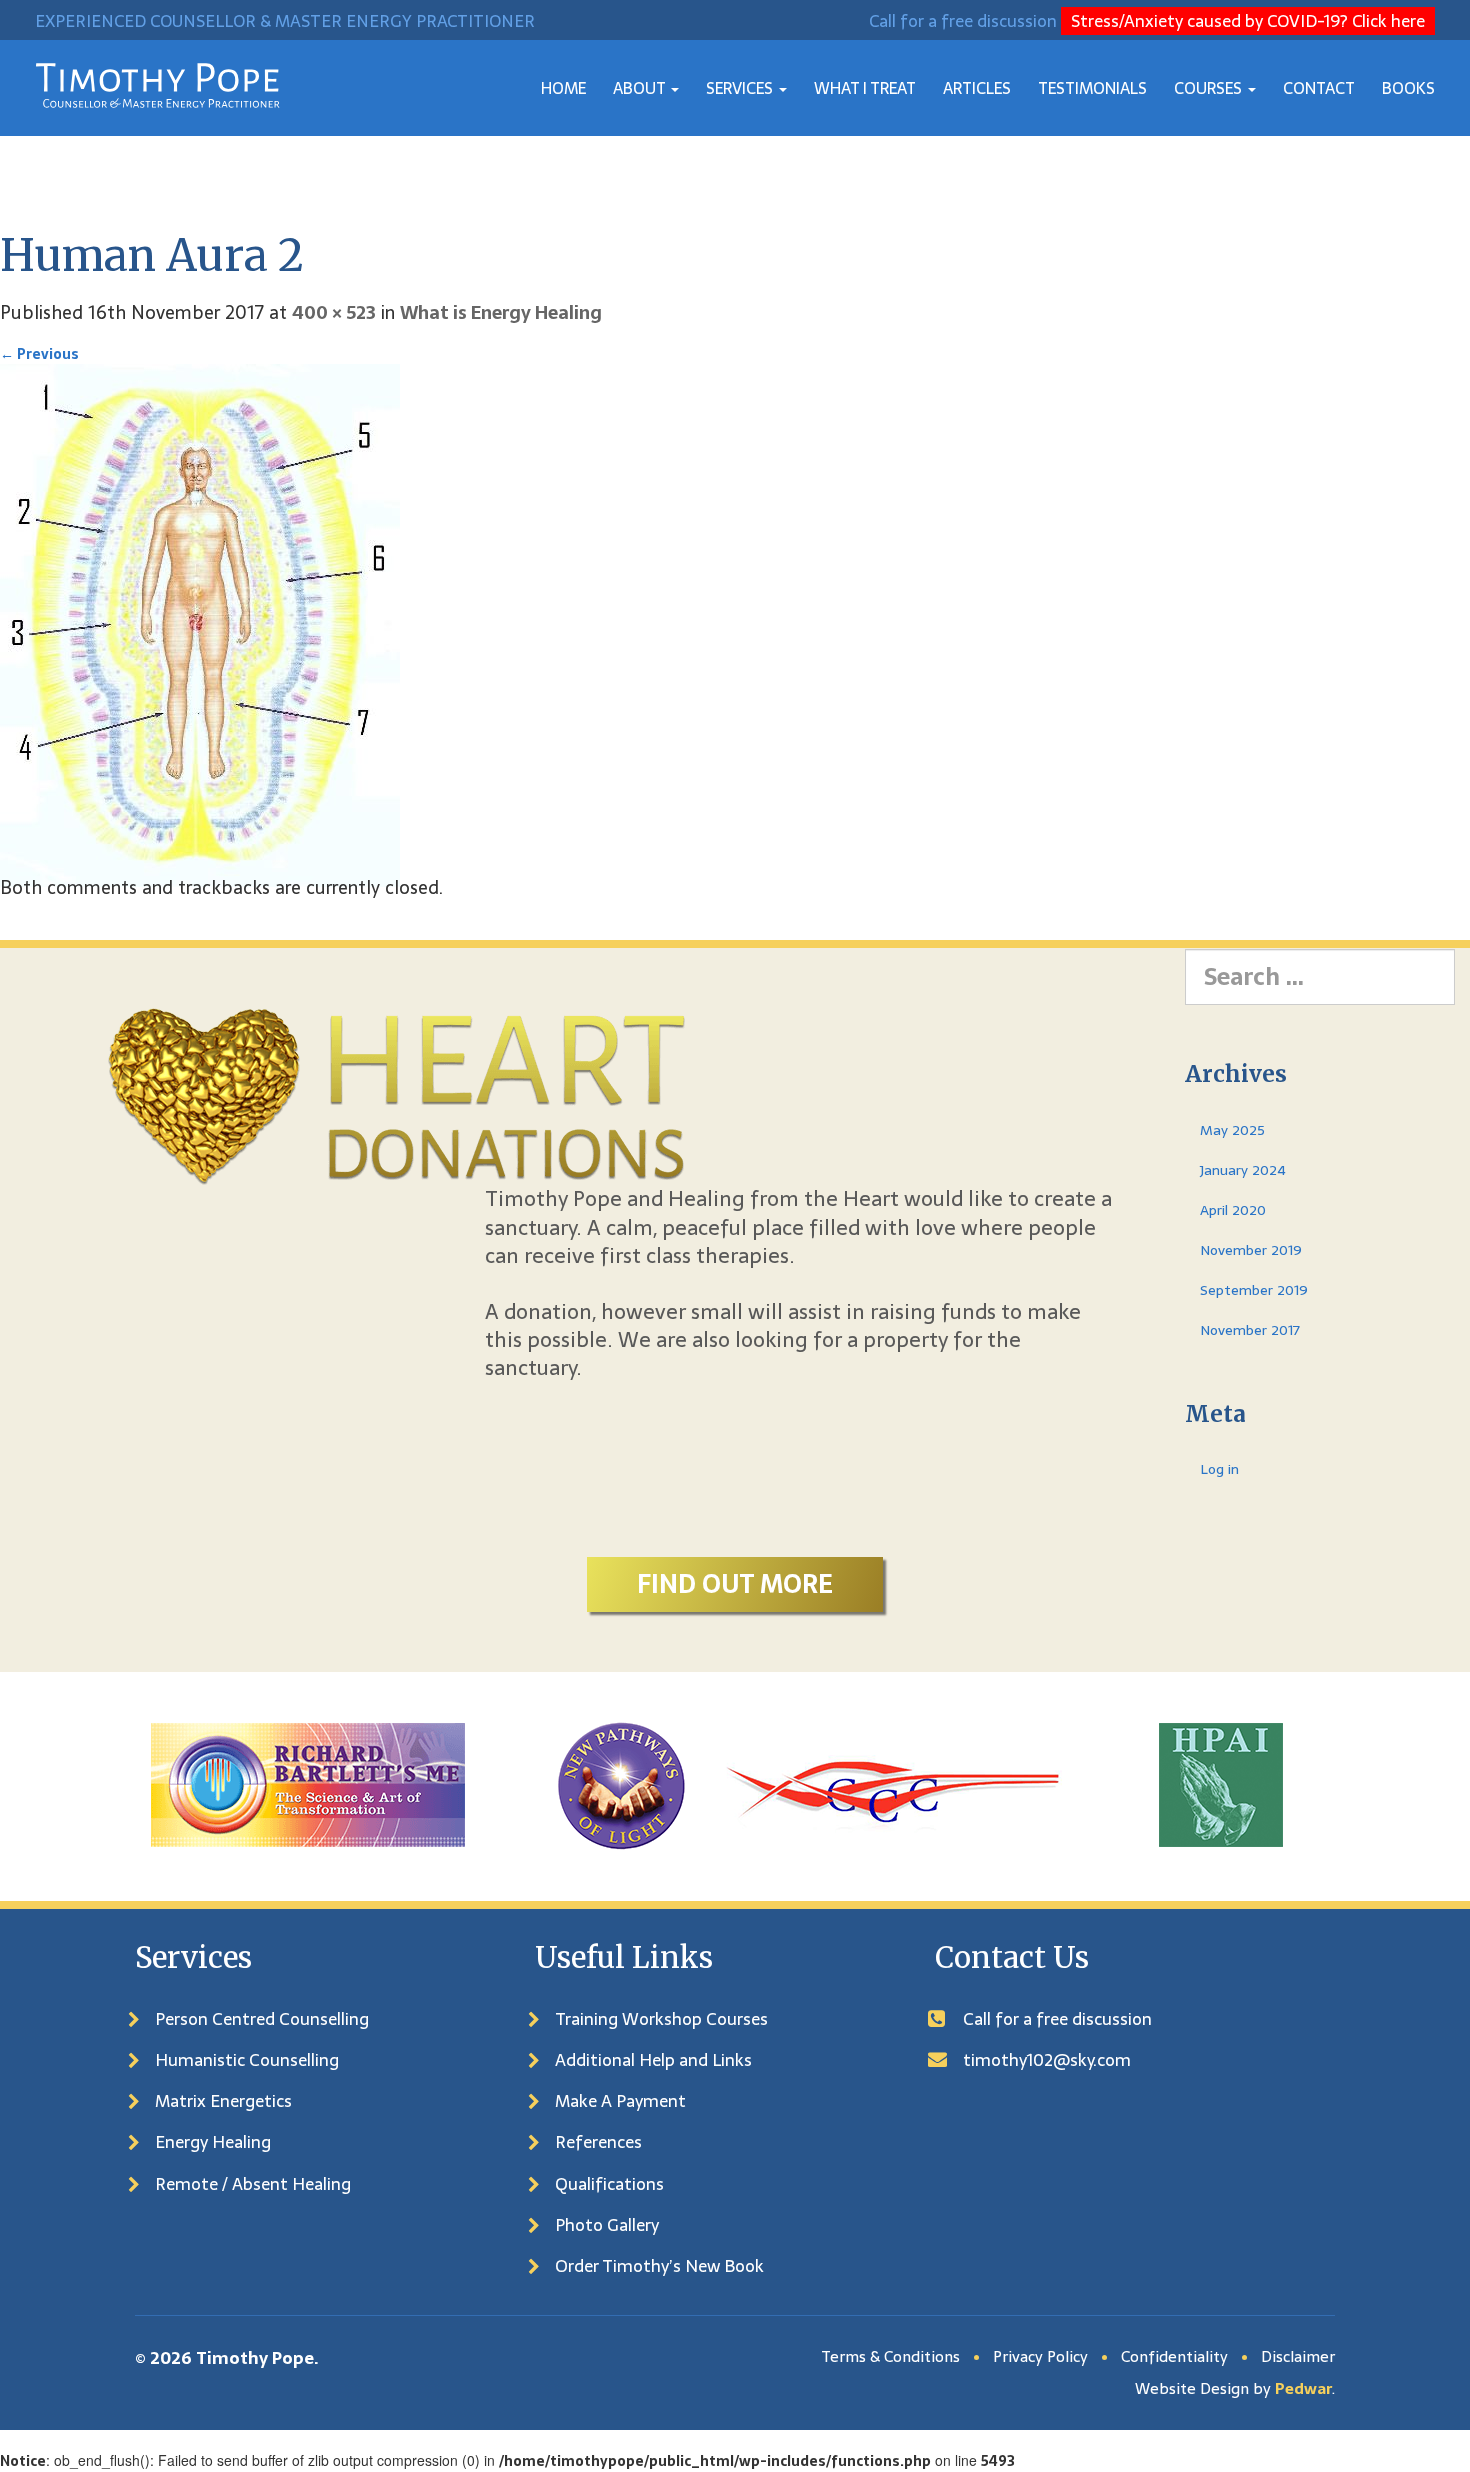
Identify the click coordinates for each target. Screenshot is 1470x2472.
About (641, 88)
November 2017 (1250, 1330)
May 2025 (1232, 1130)
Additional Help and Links (653, 2060)
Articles (977, 88)
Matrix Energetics (223, 2101)
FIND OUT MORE (735, 1584)
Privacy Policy (1040, 2356)
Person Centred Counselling (262, 2019)
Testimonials (1092, 88)
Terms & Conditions (890, 2356)
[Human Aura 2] (200, 625)
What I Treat (865, 88)
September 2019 (1254, 1290)
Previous (39, 354)
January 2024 (1243, 1170)
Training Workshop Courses (661, 2019)
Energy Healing (213, 2142)
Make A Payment (620, 2101)
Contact (1319, 88)
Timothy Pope (255, 2358)
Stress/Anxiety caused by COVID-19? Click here (1248, 21)
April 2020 (1233, 1210)
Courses (1210, 88)
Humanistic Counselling (247, 2060)
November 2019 (1251, 1250)
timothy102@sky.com (1047, 2060)
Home (563, 88)
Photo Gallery (607, 2225)
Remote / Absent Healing (253, 2184)
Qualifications (609, 2184)
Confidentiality (1174, 2356)
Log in (1219, 1469)
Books (1408, 88)
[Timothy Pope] (157, 84)
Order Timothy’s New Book (659, 2266)
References (598, 2142)
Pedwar (1303, 2388)
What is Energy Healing (501, 312)
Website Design (1192, 2388)
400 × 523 (334, 312)
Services (741, 88)
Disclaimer (1298, 2356)
